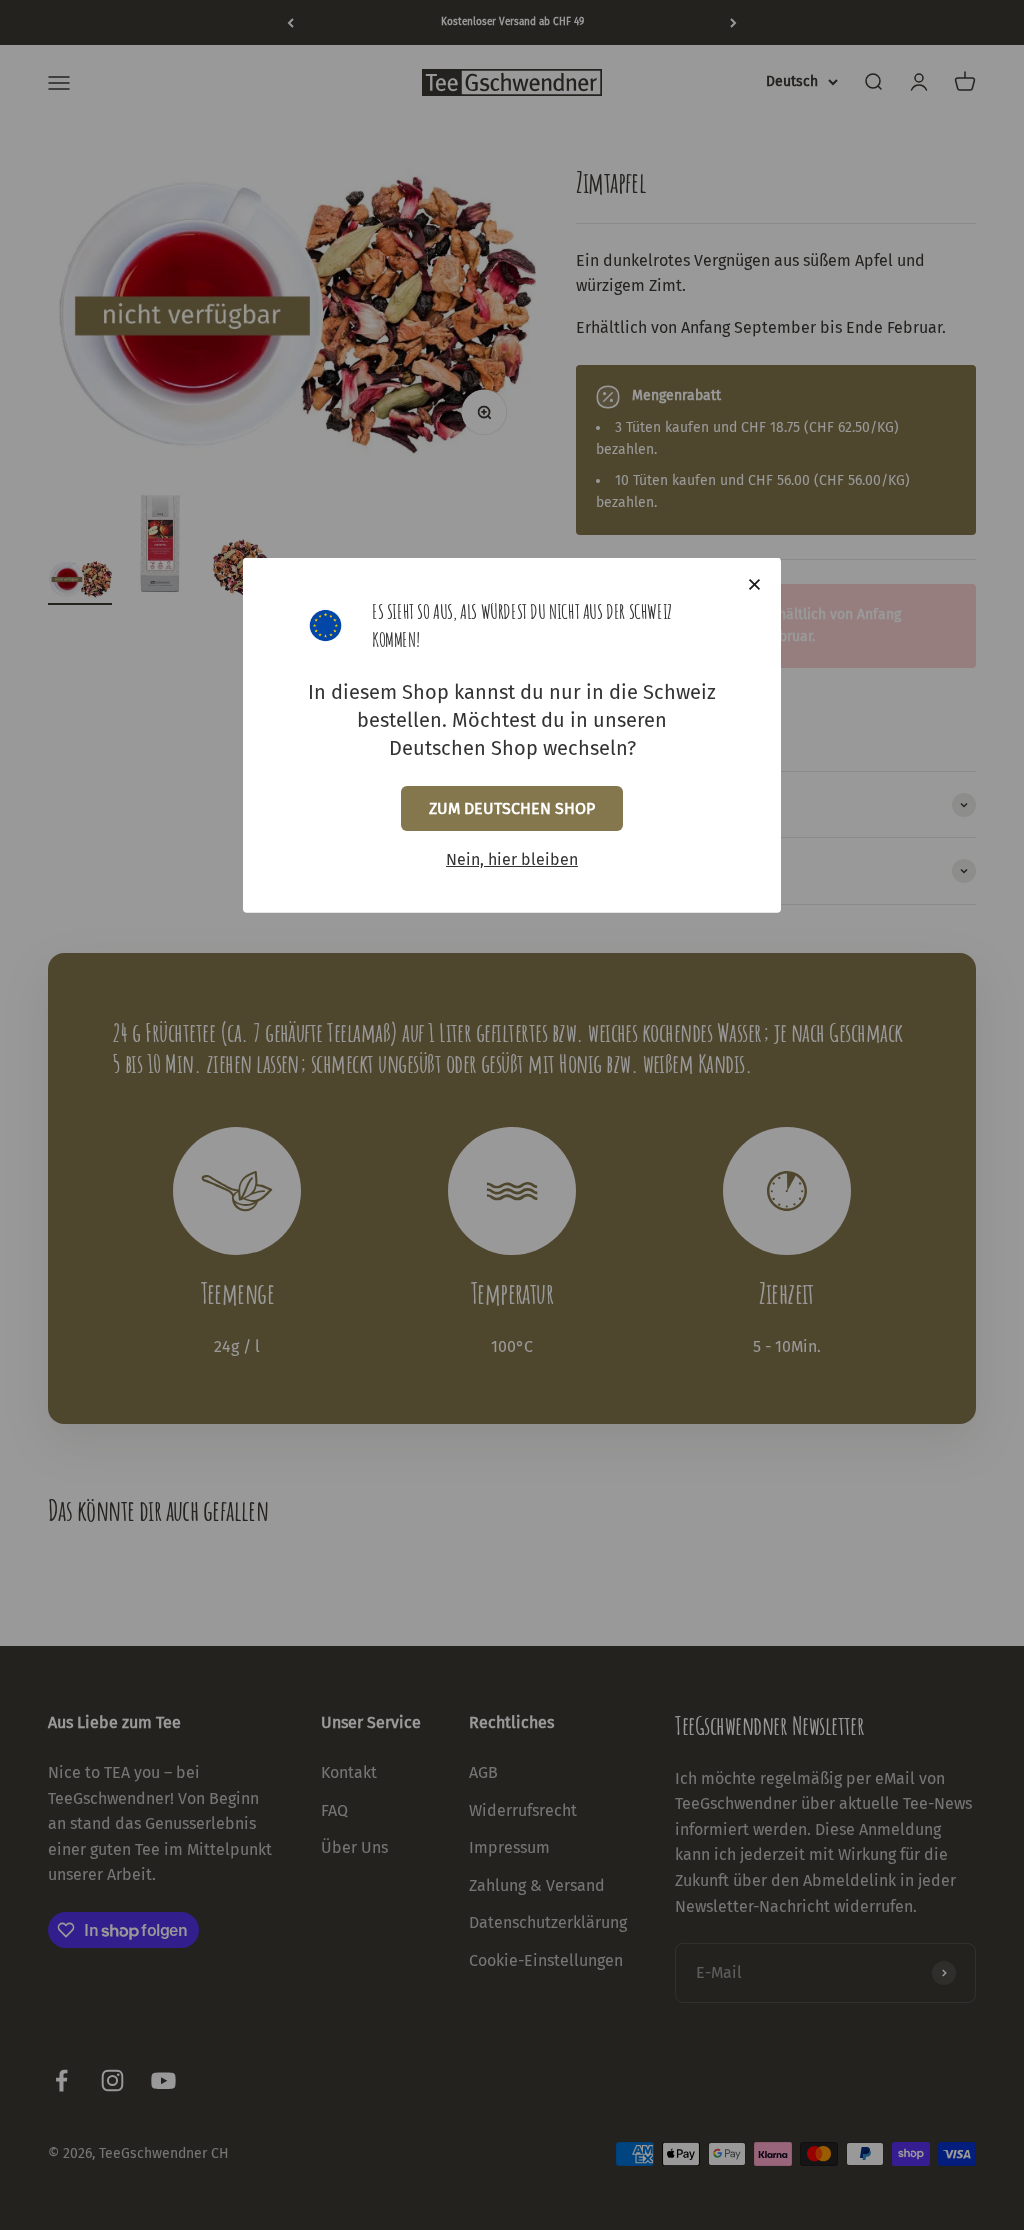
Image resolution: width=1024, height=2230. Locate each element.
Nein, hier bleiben (512, 859)
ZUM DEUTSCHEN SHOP (512, 808)
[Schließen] (754, 584)
